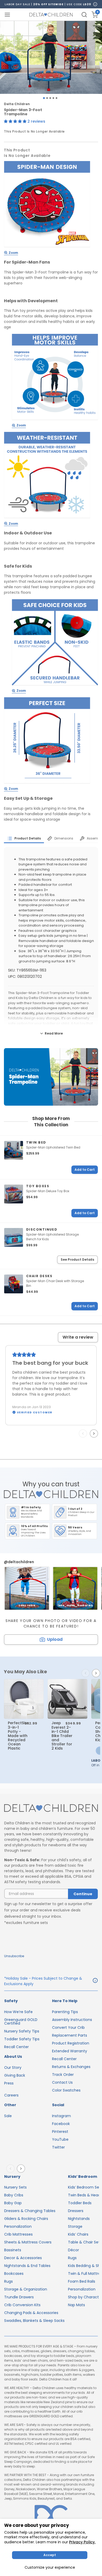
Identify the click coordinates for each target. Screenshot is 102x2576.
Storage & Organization (26, 2289)
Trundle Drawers (19, 2297)
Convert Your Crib (68, 2027)
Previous (84, 1433)
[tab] (24, 838)
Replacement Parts (70, 2035)
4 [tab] (53, 98)
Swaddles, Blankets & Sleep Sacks (34, 2321)
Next (95, 1433)
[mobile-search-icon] (84, 15)
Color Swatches (66, 2090)
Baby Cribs (14, 2195)
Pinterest (60, 2132)
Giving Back (15, 2075)
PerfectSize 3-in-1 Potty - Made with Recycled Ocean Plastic (18, 1736)
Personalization (18, 2226)
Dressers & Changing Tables (30, 2211)
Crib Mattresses (18, 2234)
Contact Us (62, 2082)
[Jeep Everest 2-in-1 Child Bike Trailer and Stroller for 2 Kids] (67, 1699)
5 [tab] (56, 98)
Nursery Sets (15, 2187)
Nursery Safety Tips (22, 2031)
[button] (16, 121)
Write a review (78, 1337)
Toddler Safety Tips (22, 2039)
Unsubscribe (14, 1956)
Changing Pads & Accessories (31, 2313)
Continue (83, 1894)
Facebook (61, 2124)
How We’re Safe (18, 2012)
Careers (11, 2095)
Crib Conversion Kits (22, 2305)
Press (9, 2083)
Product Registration (71, 2043)
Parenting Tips (65, 2012)
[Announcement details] (95, 1981)
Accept (50, 2555)
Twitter (58, 2147)
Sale (8, 2116)
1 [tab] (44, 98)
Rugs (8, 2281)
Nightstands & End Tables (27, 2266)
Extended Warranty (70, 2051)
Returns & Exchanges (71, 2067)
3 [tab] (50, 98)
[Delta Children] (51, 1809)
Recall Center (16, 2047)
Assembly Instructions (72, 2020)
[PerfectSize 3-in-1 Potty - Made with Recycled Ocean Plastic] (24, 1699)
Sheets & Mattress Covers (28, 2242)
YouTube (60, 2139)
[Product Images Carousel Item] (51, 57)
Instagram (61, 2116)
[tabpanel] (51, 57)
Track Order (63, 2075)
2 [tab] (47, 98)
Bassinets (13, 2250)
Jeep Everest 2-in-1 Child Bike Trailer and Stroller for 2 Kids (62, 1736)
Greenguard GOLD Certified (21, 2021)
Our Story (13, 2067)
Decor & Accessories (23, 2258)
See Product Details (77, 1260)
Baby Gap (13, 2203)
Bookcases (14, 2274)
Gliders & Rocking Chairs (26, 2219)
